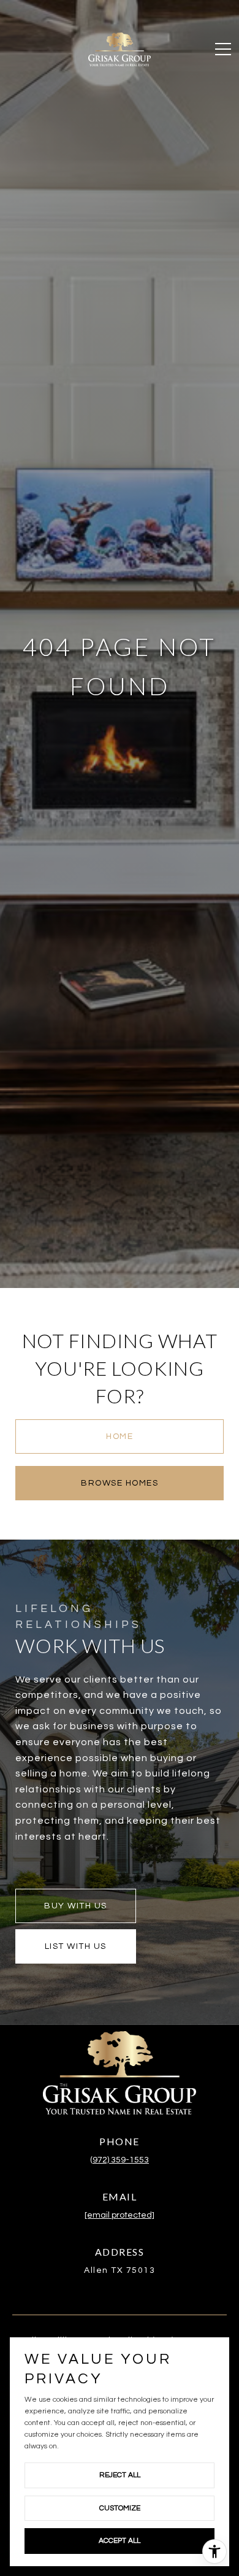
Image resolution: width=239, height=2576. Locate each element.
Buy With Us (76, 1906)
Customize (120, 2508)
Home (120, 1436)
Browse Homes (120, 1483)
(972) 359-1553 (120, 2160)
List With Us (76, 1946)
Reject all (120, 2475)
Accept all (120, 2541)
